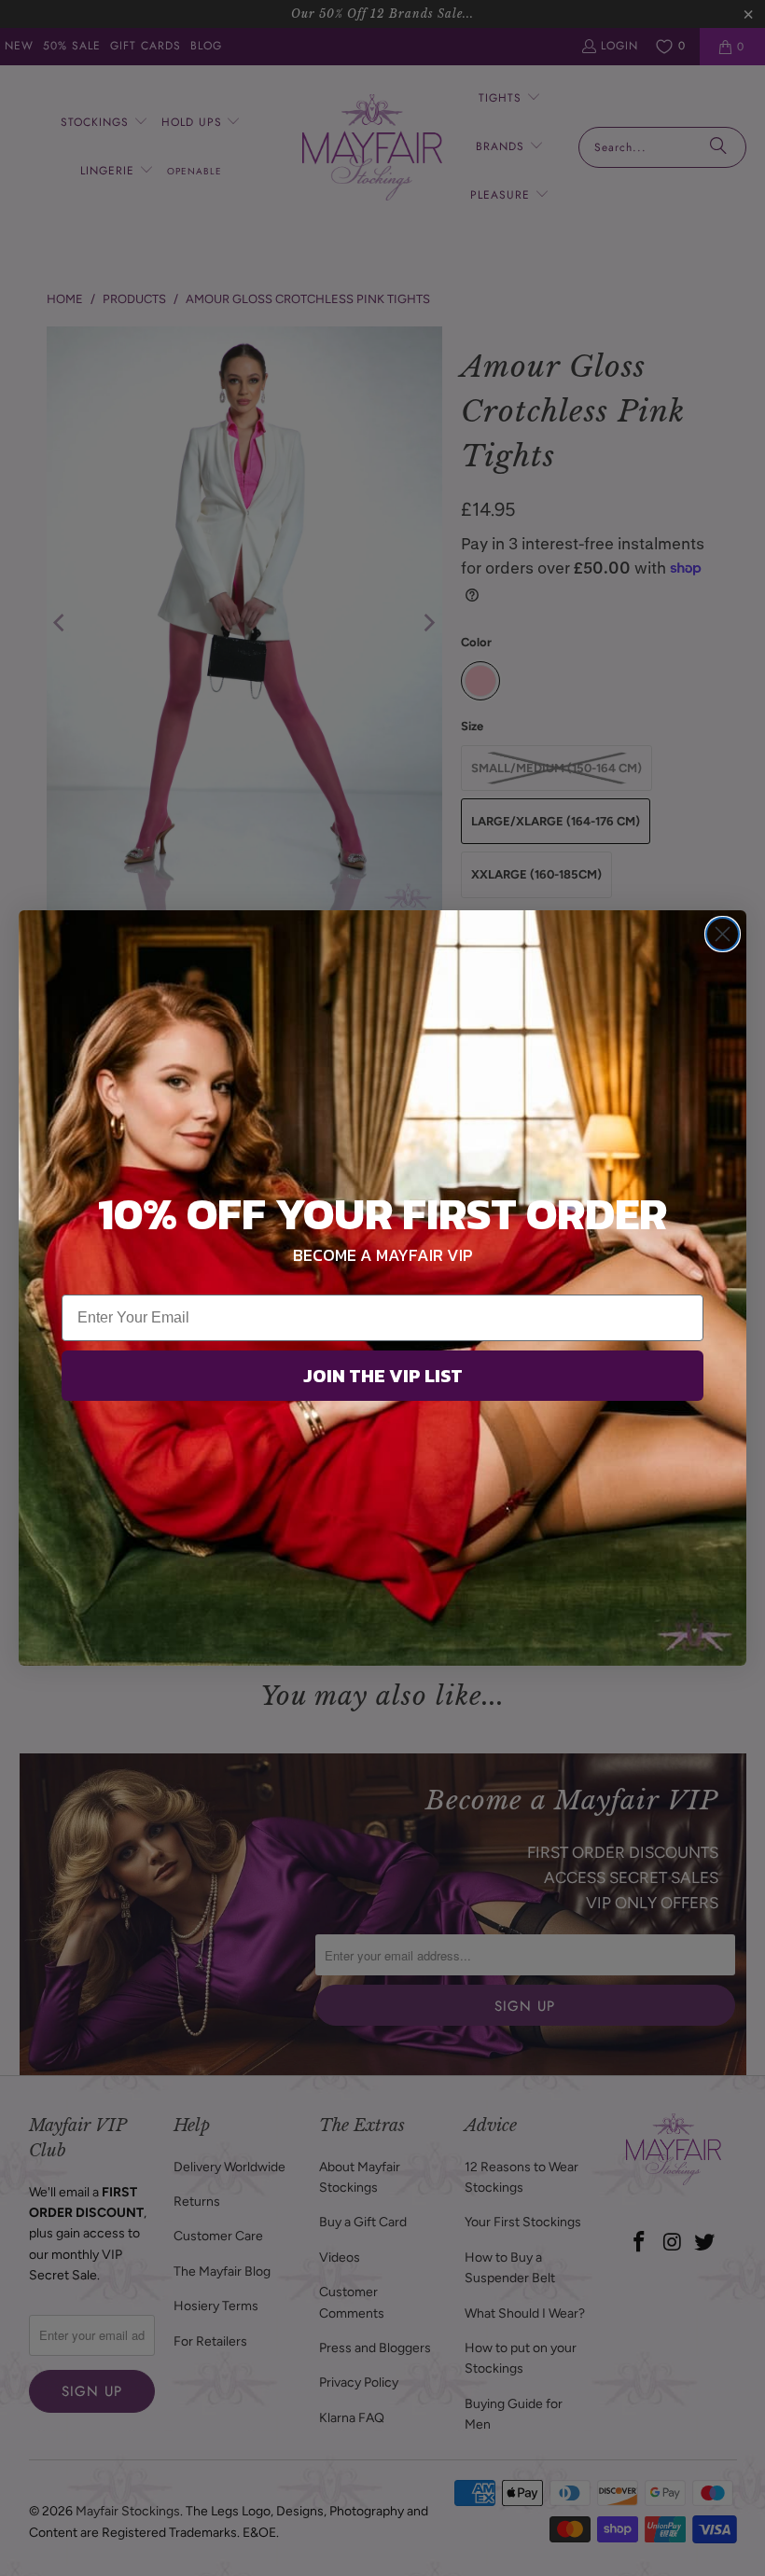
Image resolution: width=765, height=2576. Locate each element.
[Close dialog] (723, 934)
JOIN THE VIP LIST (383, 1376)
